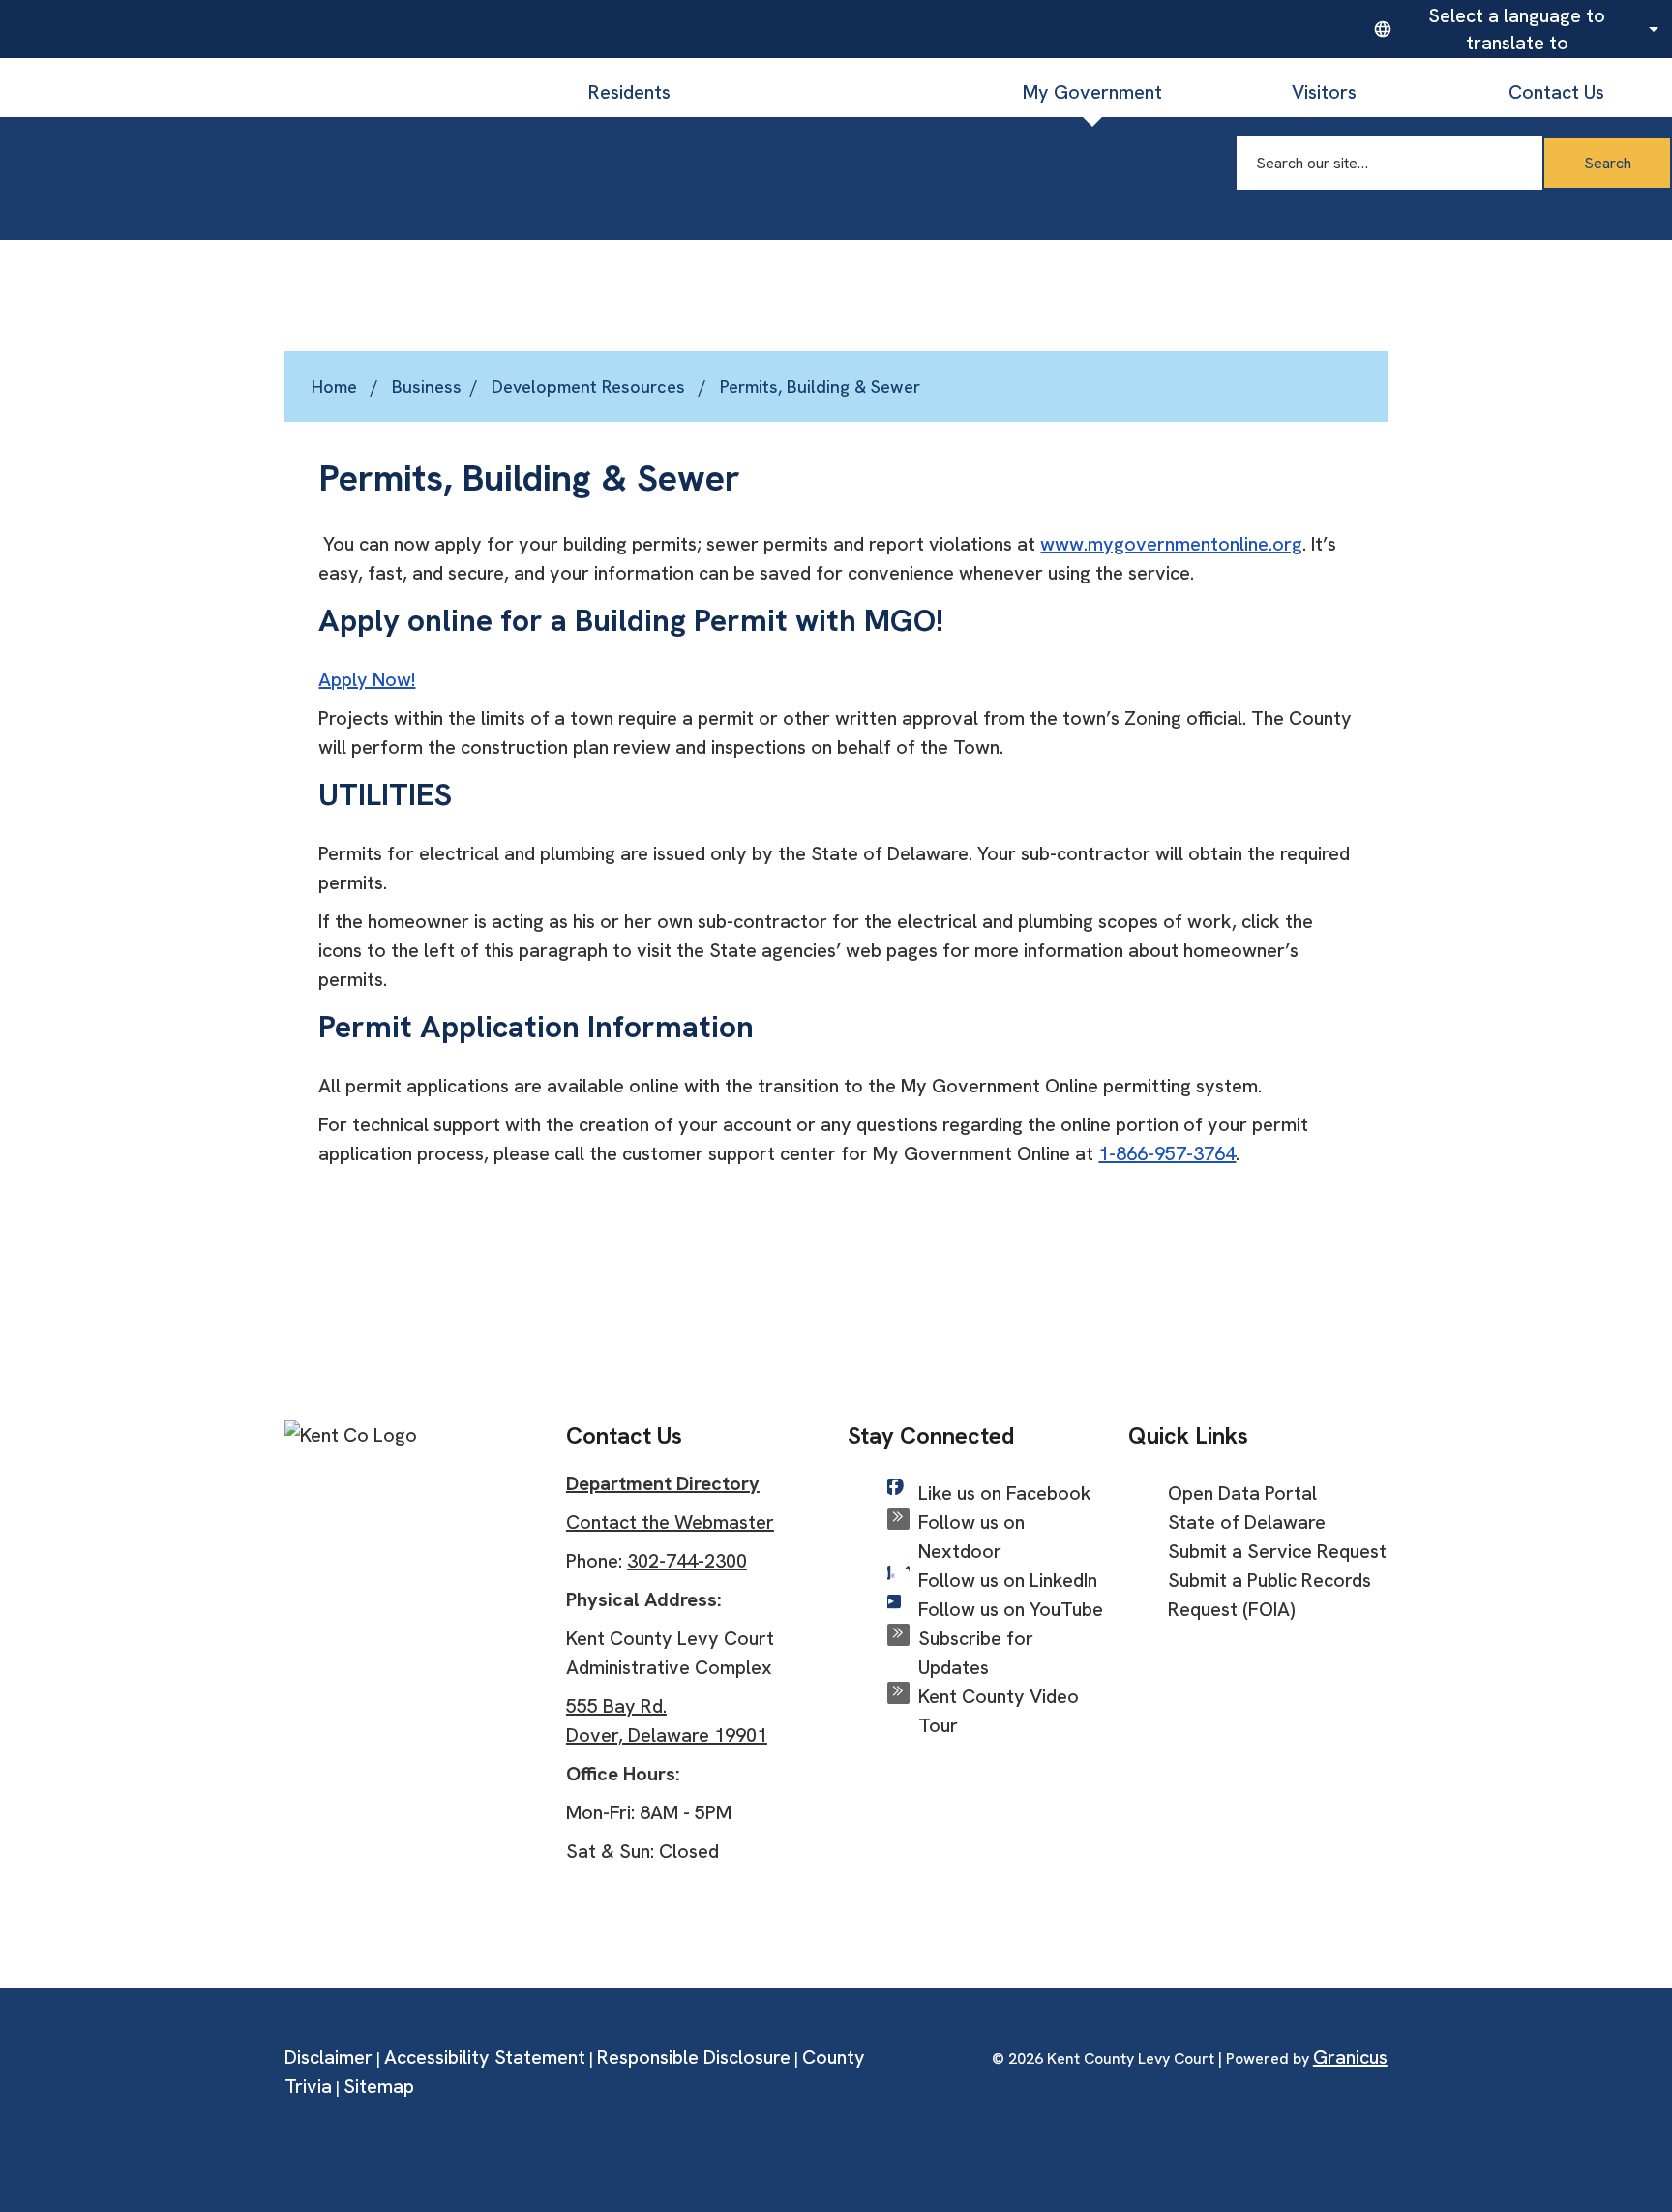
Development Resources (591, 387)
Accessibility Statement (485, 2057)
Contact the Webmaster (670, 1522)
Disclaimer (328, 2057)
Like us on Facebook (1005, 1493)
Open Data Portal (1242, 1493)
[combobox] (1513, 29)
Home (334, 387)
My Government (1092, 92)
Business (861, 92)
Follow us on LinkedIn (1008, 1580)
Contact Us (1556, 92)
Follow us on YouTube (1011, 1609)
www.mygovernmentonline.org (1171, 544)
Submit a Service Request (1277, 1551)
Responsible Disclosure (694, 2057)
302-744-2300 (687, 1561)
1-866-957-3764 (1167, 1153)
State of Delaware (1247, 1522)
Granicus (1350, 2057)
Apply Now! (367, 679)
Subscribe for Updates (976, 1653)
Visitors (1324, 92)
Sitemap (379, 2086)
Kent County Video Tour (999, 1711)
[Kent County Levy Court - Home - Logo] (256, 106)
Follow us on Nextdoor (971, 1537)
